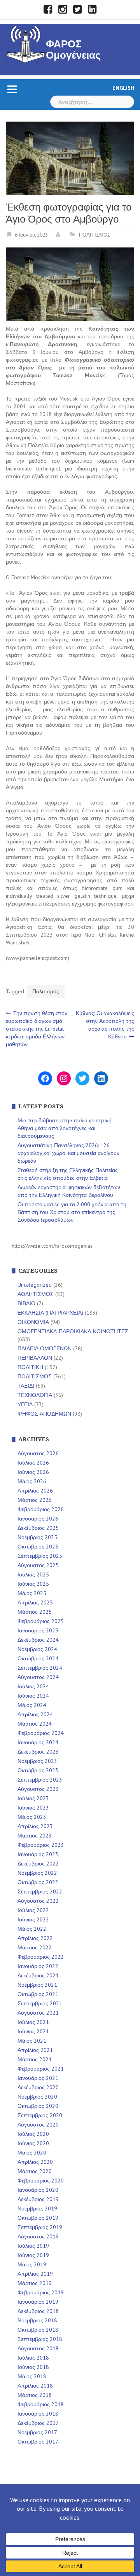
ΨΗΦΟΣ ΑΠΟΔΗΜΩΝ (44, 1414)
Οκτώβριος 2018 (38, 2330)
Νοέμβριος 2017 (37, 2432)
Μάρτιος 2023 (35, 1836)
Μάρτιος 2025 (35, 1612)
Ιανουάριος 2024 (38, 1742)
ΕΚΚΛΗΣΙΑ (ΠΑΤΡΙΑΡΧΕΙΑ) (50, 1313)
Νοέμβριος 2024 (37, 1649)
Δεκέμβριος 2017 (38, 2423)
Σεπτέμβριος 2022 (40, 1892)
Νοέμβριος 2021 (37, 1985)
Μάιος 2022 (32, 1929)
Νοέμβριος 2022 (37, 1873)
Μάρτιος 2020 (35, 2171)
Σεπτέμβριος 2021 (40, 2003)
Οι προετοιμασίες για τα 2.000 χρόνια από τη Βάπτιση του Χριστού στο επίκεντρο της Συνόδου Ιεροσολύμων (72, 1212)
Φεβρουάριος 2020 (41, 2181)
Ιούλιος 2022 (33, 1910)
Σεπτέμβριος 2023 (40, 1780)
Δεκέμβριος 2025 (38, 1528)
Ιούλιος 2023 (33, 1798)
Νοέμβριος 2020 (37, 2097)
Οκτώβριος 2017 (38, 2442)
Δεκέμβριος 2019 (38, 2199)
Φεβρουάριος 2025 (41, 1621)
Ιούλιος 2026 (33, 1463)
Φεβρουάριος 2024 (41, 1733)
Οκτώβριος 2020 (38, 2106)
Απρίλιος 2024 (35, 1714)
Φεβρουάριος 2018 (41, 2404)
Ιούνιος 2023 (33, 1808)
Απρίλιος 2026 (35, 1491)
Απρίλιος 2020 (35, 2162)
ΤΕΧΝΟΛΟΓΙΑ (35, 1395)
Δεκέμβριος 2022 (38, 1864)
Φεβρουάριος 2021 (41, 2069)
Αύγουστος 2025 (38, 1565)
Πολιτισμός (46, 991)
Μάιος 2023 (32, 1817)
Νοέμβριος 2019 (37, 2208)
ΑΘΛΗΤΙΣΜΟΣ (36, 1294)
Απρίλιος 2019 (35, 2274)
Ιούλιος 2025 (33, 1575)
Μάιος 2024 (32, 1705)
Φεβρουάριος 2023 (41, 1845)
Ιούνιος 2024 (33, 1696)
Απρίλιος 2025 (35, 1602)
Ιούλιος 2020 (33, 2134)
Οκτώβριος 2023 (38, 1770)
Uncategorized (35, 1285)
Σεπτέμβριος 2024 (40, 1668)
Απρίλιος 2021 (35, 2050)
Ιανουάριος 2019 (38, 2302)
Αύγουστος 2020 (38, 2125)
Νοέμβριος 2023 (37, 1761)
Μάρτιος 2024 (35, 1724)
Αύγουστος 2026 (38, 1453)
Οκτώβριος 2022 (38, 1882)
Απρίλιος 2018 (35, 2386)
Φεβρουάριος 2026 (41, 1509)
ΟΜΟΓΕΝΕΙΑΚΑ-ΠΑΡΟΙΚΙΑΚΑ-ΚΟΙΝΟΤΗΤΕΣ (73, 1331)
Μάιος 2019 (32, 2264)
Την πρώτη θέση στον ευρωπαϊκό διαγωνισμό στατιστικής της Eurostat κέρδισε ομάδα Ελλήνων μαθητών (37, 1029)
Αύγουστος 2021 (38, 2013)
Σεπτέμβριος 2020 (40, 2115)
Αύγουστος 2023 (38, 1789)
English (123, 88)
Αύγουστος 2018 (38, 2348)
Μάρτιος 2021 (35, 2059)
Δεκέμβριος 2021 (38, 1975)
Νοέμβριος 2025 (37, 1537)
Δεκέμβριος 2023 (38, 1752)
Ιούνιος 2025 (33, 1584)
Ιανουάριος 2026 (38, 1519)
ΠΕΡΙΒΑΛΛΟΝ (35, 1358)
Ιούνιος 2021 (33, 2031)
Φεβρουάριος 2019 (41, 2292)
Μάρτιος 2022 (35, 1947)
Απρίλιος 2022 (35, 1938)
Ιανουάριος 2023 (38, 1854)
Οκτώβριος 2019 (38, 2218)
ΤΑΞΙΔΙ (26, 1386)
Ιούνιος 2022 (33, 1919)
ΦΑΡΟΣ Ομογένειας (73, 50)
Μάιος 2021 (32, 2041)
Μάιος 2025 (32, 1593)
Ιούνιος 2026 (33, 1472)
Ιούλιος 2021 (33, 2022)
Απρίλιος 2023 (35, 1826)
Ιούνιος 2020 (33, 2143)
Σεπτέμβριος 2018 (40, 2339)
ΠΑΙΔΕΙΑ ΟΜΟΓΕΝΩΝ (45, 1348)
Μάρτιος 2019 (35, 2283)
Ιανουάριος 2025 (38, 1630)
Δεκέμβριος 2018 (38, 2311)
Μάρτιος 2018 (35, 2395)
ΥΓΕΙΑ (25, 1404)
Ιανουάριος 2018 (38, 2414)
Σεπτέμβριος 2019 (40, 2227)
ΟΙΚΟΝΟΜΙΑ (33, 1322)
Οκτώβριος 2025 (38, 1547)
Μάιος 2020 (32, 2153)
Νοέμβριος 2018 (37, 2320)
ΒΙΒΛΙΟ (26, 1303)
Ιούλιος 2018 (33, 2358)
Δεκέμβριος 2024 (38, 1640)
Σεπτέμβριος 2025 (40, 1556)
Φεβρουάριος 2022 (41, 1957)
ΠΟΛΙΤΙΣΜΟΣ (95, 235)
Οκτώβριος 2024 (38, 1658)
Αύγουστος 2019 (38, 2236)
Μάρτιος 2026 (35, 1500)
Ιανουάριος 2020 (38, 2190)
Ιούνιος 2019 (33, 2255)
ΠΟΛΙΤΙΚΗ (30, 1367)
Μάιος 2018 (32, 2376)
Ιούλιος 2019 (33, 2246)
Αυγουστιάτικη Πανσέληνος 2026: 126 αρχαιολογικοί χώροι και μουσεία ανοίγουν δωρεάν (68, 1153)
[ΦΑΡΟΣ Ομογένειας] (26, 43)
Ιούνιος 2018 (33, 2367)
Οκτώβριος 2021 (38, 1994)
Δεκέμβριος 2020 (38, 2087)
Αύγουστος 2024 (38, 1677)
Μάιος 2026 (32, 1481)
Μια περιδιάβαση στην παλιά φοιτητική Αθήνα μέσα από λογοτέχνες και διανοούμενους (65, 1128)
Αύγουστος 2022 (38, 1901)
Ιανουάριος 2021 (38, 2078)
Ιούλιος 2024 (33, 1686)
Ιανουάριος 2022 (38, 1966)
